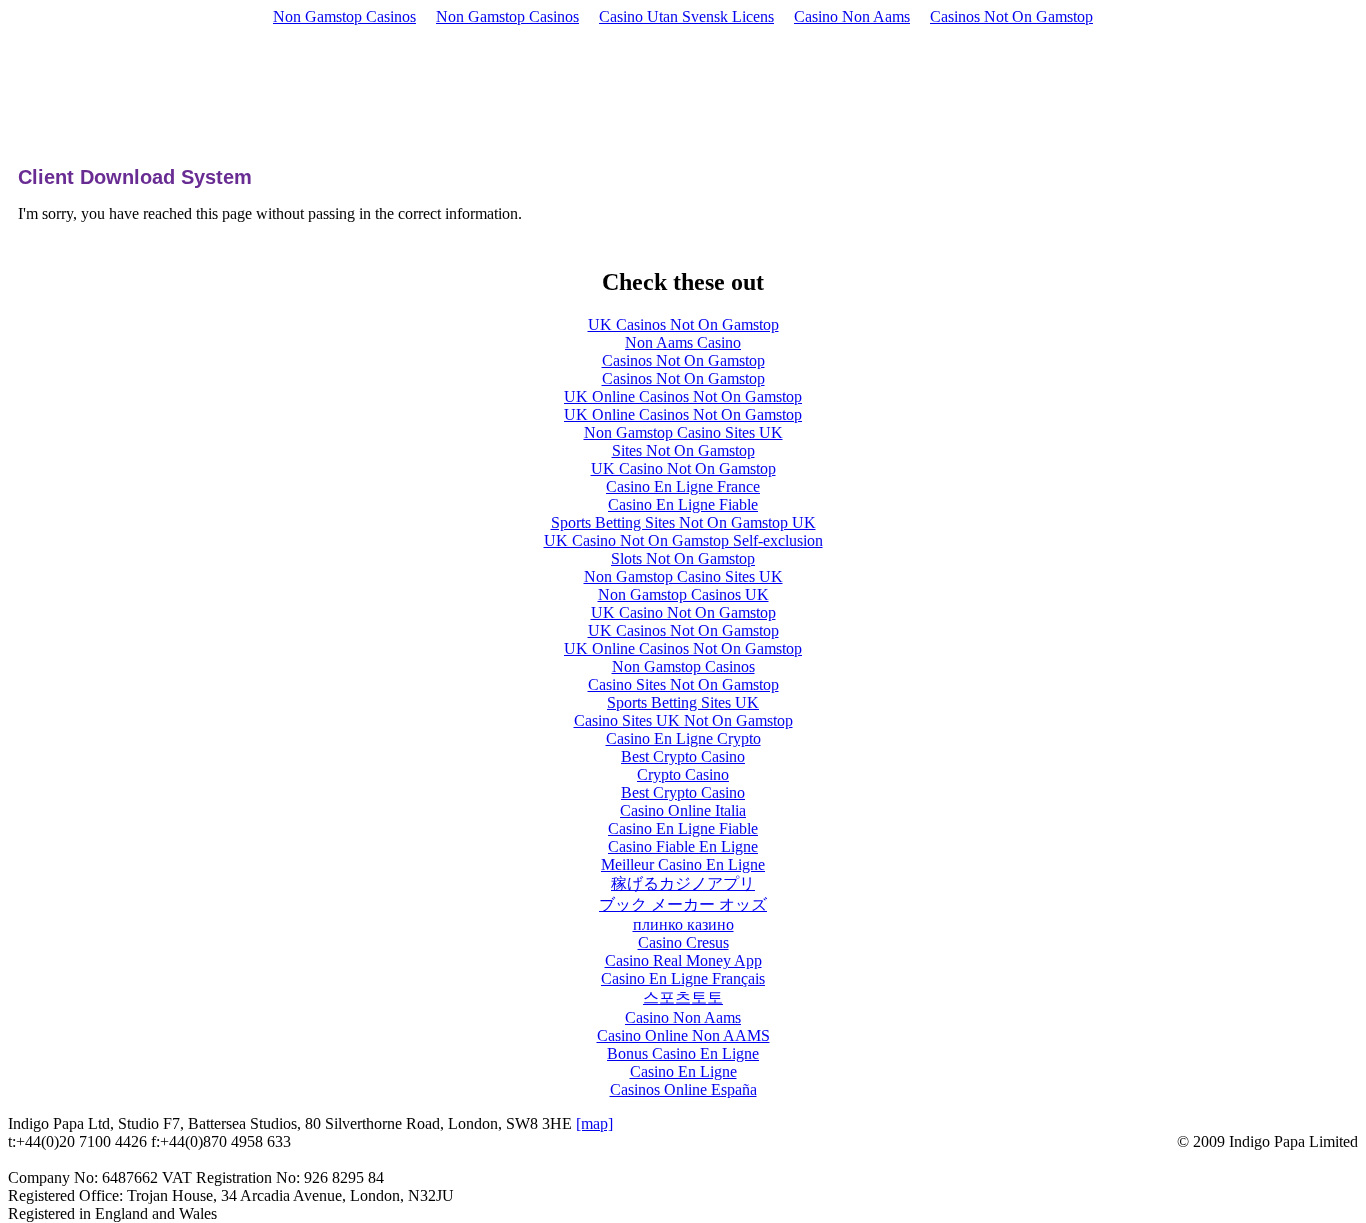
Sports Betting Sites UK (683, 702)
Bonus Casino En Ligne (683, 1053)
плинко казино (683, 924)
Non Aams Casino (683, 342)
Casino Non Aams (852, 16)
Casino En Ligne (683, 1071)
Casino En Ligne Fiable (683, 504)
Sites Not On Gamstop (683, 450)
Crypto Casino (683, 774)
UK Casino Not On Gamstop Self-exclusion (683, 540)
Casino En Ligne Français (683, 978)
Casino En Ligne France (683, 486)
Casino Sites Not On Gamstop (683, 684)
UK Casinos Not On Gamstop (683, 324)
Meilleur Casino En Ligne (683, 864)
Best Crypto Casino (683, 756)
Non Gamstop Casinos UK (683, 594)
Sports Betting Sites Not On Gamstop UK (683, 522)
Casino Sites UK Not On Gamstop (683, 720)
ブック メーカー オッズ (683, 904)
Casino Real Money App (683, 960)
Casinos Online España (683, 1089)
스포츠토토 (683, 997)
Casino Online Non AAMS (683, 1035)
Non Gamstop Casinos (344, 16)
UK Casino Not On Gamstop (683, 468)
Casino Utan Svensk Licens (686, 16)
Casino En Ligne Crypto (683, 738)
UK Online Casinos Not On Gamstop (683, 396)
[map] (594, 1123)
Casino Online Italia (683, 810)
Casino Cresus (683, 942)
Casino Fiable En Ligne (683, 846)
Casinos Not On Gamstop (1011, 16)
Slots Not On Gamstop (683, 558)
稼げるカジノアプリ (683, 883)
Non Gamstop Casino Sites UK (683, 432)
